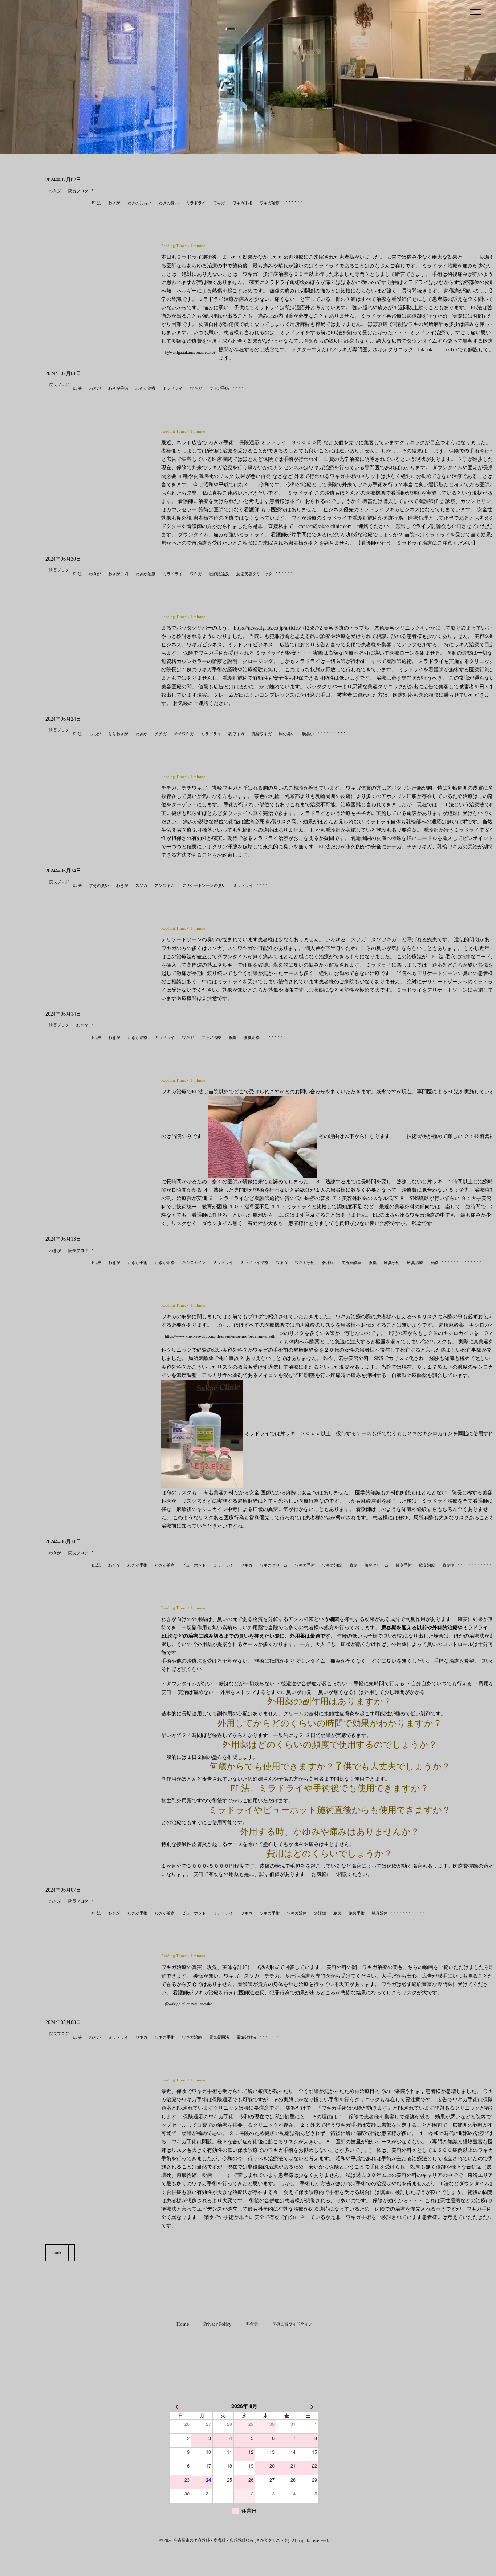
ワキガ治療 (270, 203)
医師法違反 (219, 574)
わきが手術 (118, 388)
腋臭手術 (392, 1262)
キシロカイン (194, 1262)
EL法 (96, 203)
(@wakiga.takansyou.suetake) (190, 352)
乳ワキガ (236, 734)
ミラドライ (196, 203)
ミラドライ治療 (254, 1262)
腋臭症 (448, 1565)
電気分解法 (246, 2037)
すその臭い (99, 885)
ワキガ (219, 203)
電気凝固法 (219, 2037)
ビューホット (194, 1565)
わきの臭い (169, 203)
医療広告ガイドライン (292, 2324)
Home (183, 2324)
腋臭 (232, 1037)
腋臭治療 (252, 1037)
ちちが (95, 734)
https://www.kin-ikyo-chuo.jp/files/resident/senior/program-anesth (220, 1336)
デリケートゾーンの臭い (204, 885)
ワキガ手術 (242, 203)
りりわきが (118, 734)
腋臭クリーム (377, 1565)
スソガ (141, 885)
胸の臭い (287, 734)
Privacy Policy (217, 2324)
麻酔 (434, 1262)
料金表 (252, 2324)
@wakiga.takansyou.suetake (188, 2004)
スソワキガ (165, 885)
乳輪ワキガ (262, 734)
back (57, 2253)
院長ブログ (78, 191)
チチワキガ (184, 734)
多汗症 (328, 1262)
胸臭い (308, 734)
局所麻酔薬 (351, 1262)
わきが (55, 191)
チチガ (161, 734)
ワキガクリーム (274, 1565)
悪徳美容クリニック (254, 574)
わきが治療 (145, 388)
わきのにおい (139, 203)
